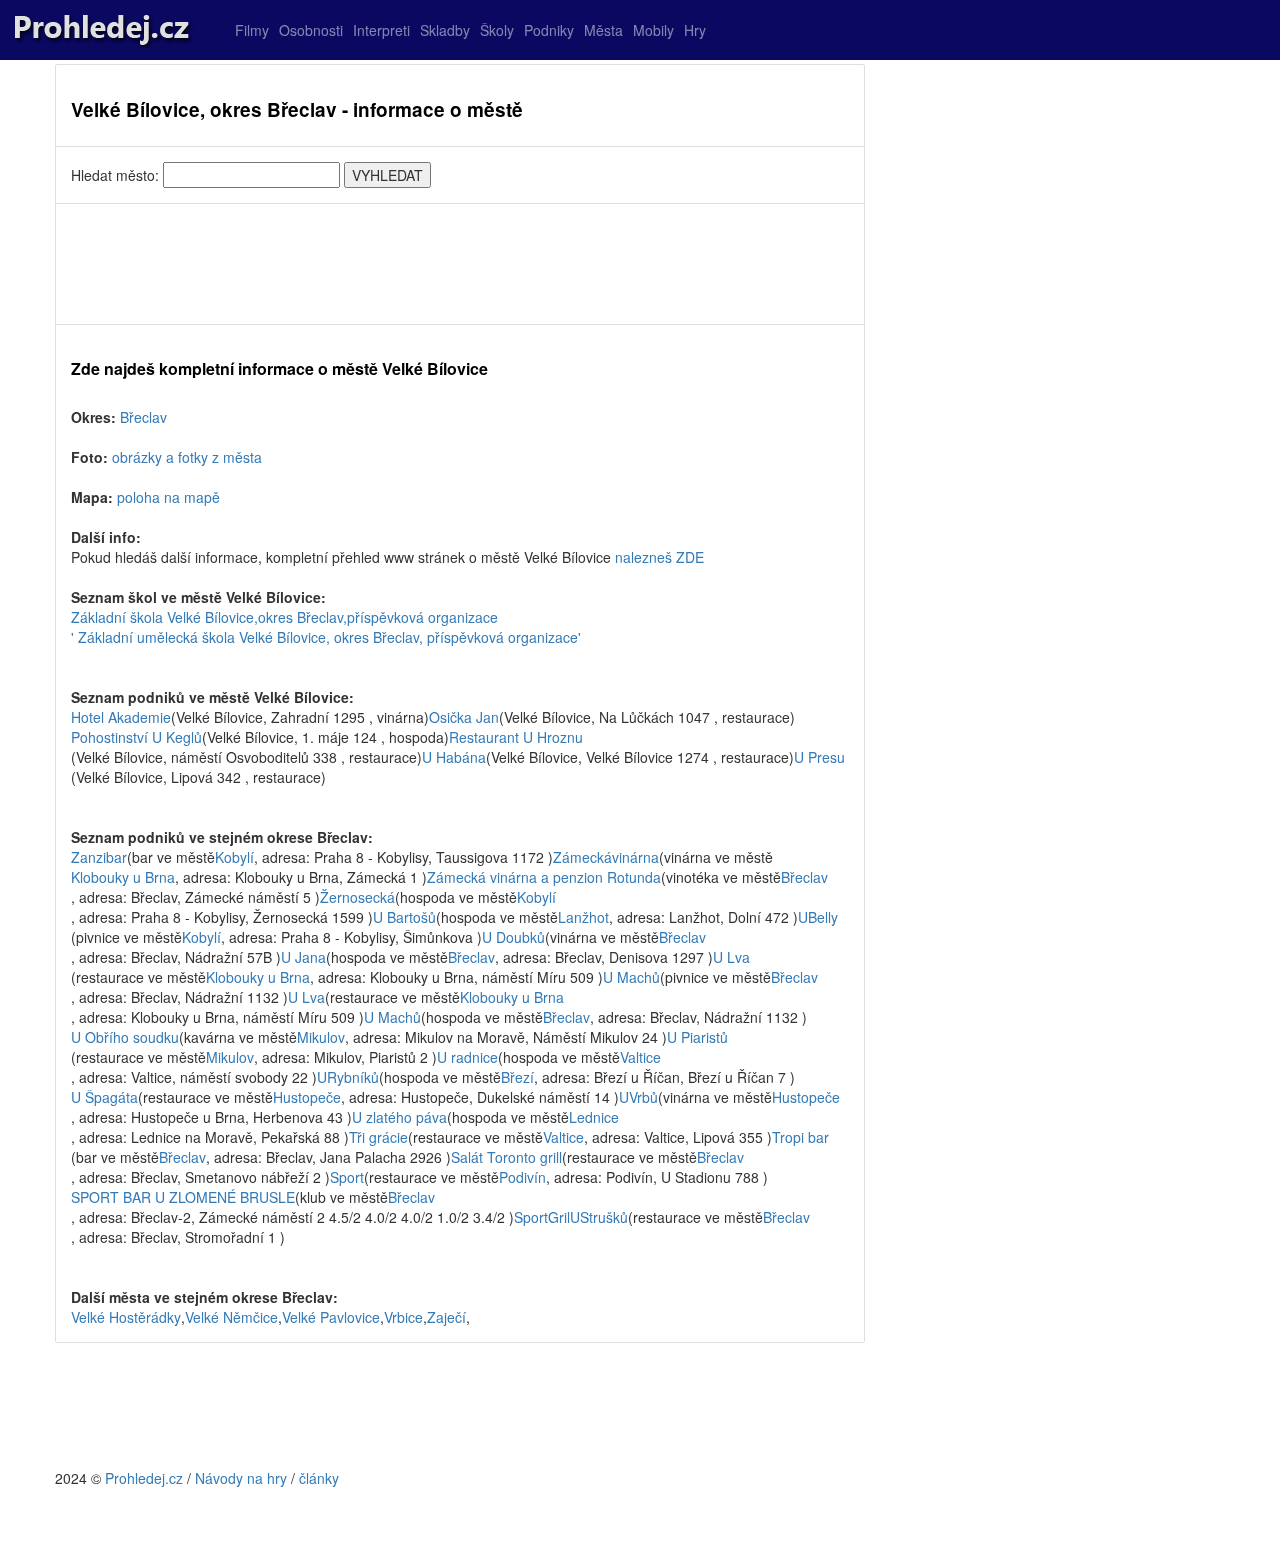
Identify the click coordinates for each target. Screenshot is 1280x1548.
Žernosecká (357, 897)
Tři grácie (378, 1137)
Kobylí (234, 857)
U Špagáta (104, 1097)
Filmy (252, 30)
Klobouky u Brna (123, 877)
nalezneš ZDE (659, 557)
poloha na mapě (168, 497)
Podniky (549, 30)
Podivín (522, 1177)
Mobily (653, 30)
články (319, 1478)
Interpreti (381, 30)
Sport (347, 1177)
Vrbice (403, 1317)
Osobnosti (311, 30)
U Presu (819, 757)
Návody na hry (241, 1478)
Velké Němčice (231, 1317)
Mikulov (321, 1037)
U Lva (731, 957)
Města (603, 30)
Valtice (640, 1057)
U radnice (467, 1057)
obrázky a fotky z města (187, 457)
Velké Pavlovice (331, 1317)
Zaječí (446, 1317)
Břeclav (143, 417)
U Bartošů (404, 917)
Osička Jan (464, 717)
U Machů (631, 977)
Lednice (594, 1117)
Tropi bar (800, 1137)
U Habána (454, 757)
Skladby (445, 30)
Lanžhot (583, 917)
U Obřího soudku (125, 1037)
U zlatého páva (399, 1117)
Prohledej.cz (144, 1478)
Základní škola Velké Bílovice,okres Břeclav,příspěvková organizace (284, 617)
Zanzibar (99, 857)
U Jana (303, 957)
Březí (517, 1077)
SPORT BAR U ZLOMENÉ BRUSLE (183, 1197)
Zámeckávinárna (606, 857)
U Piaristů (697, 1037)
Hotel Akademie (121, 717)
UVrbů (638, 1097)
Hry (695, 30)
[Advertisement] (460, 264)
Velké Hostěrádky (126, 1317)
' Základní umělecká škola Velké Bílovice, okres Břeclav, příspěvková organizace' (326, 637)
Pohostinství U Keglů (136, 737)
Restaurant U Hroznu (516, 737)
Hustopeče (307, 1097)
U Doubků (513, 937)
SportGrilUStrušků (571, 1217)
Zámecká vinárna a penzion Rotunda (544, 877)
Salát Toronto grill (506, 1157)
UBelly (818, 917)
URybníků (348, 1077)
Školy (497, 30)
